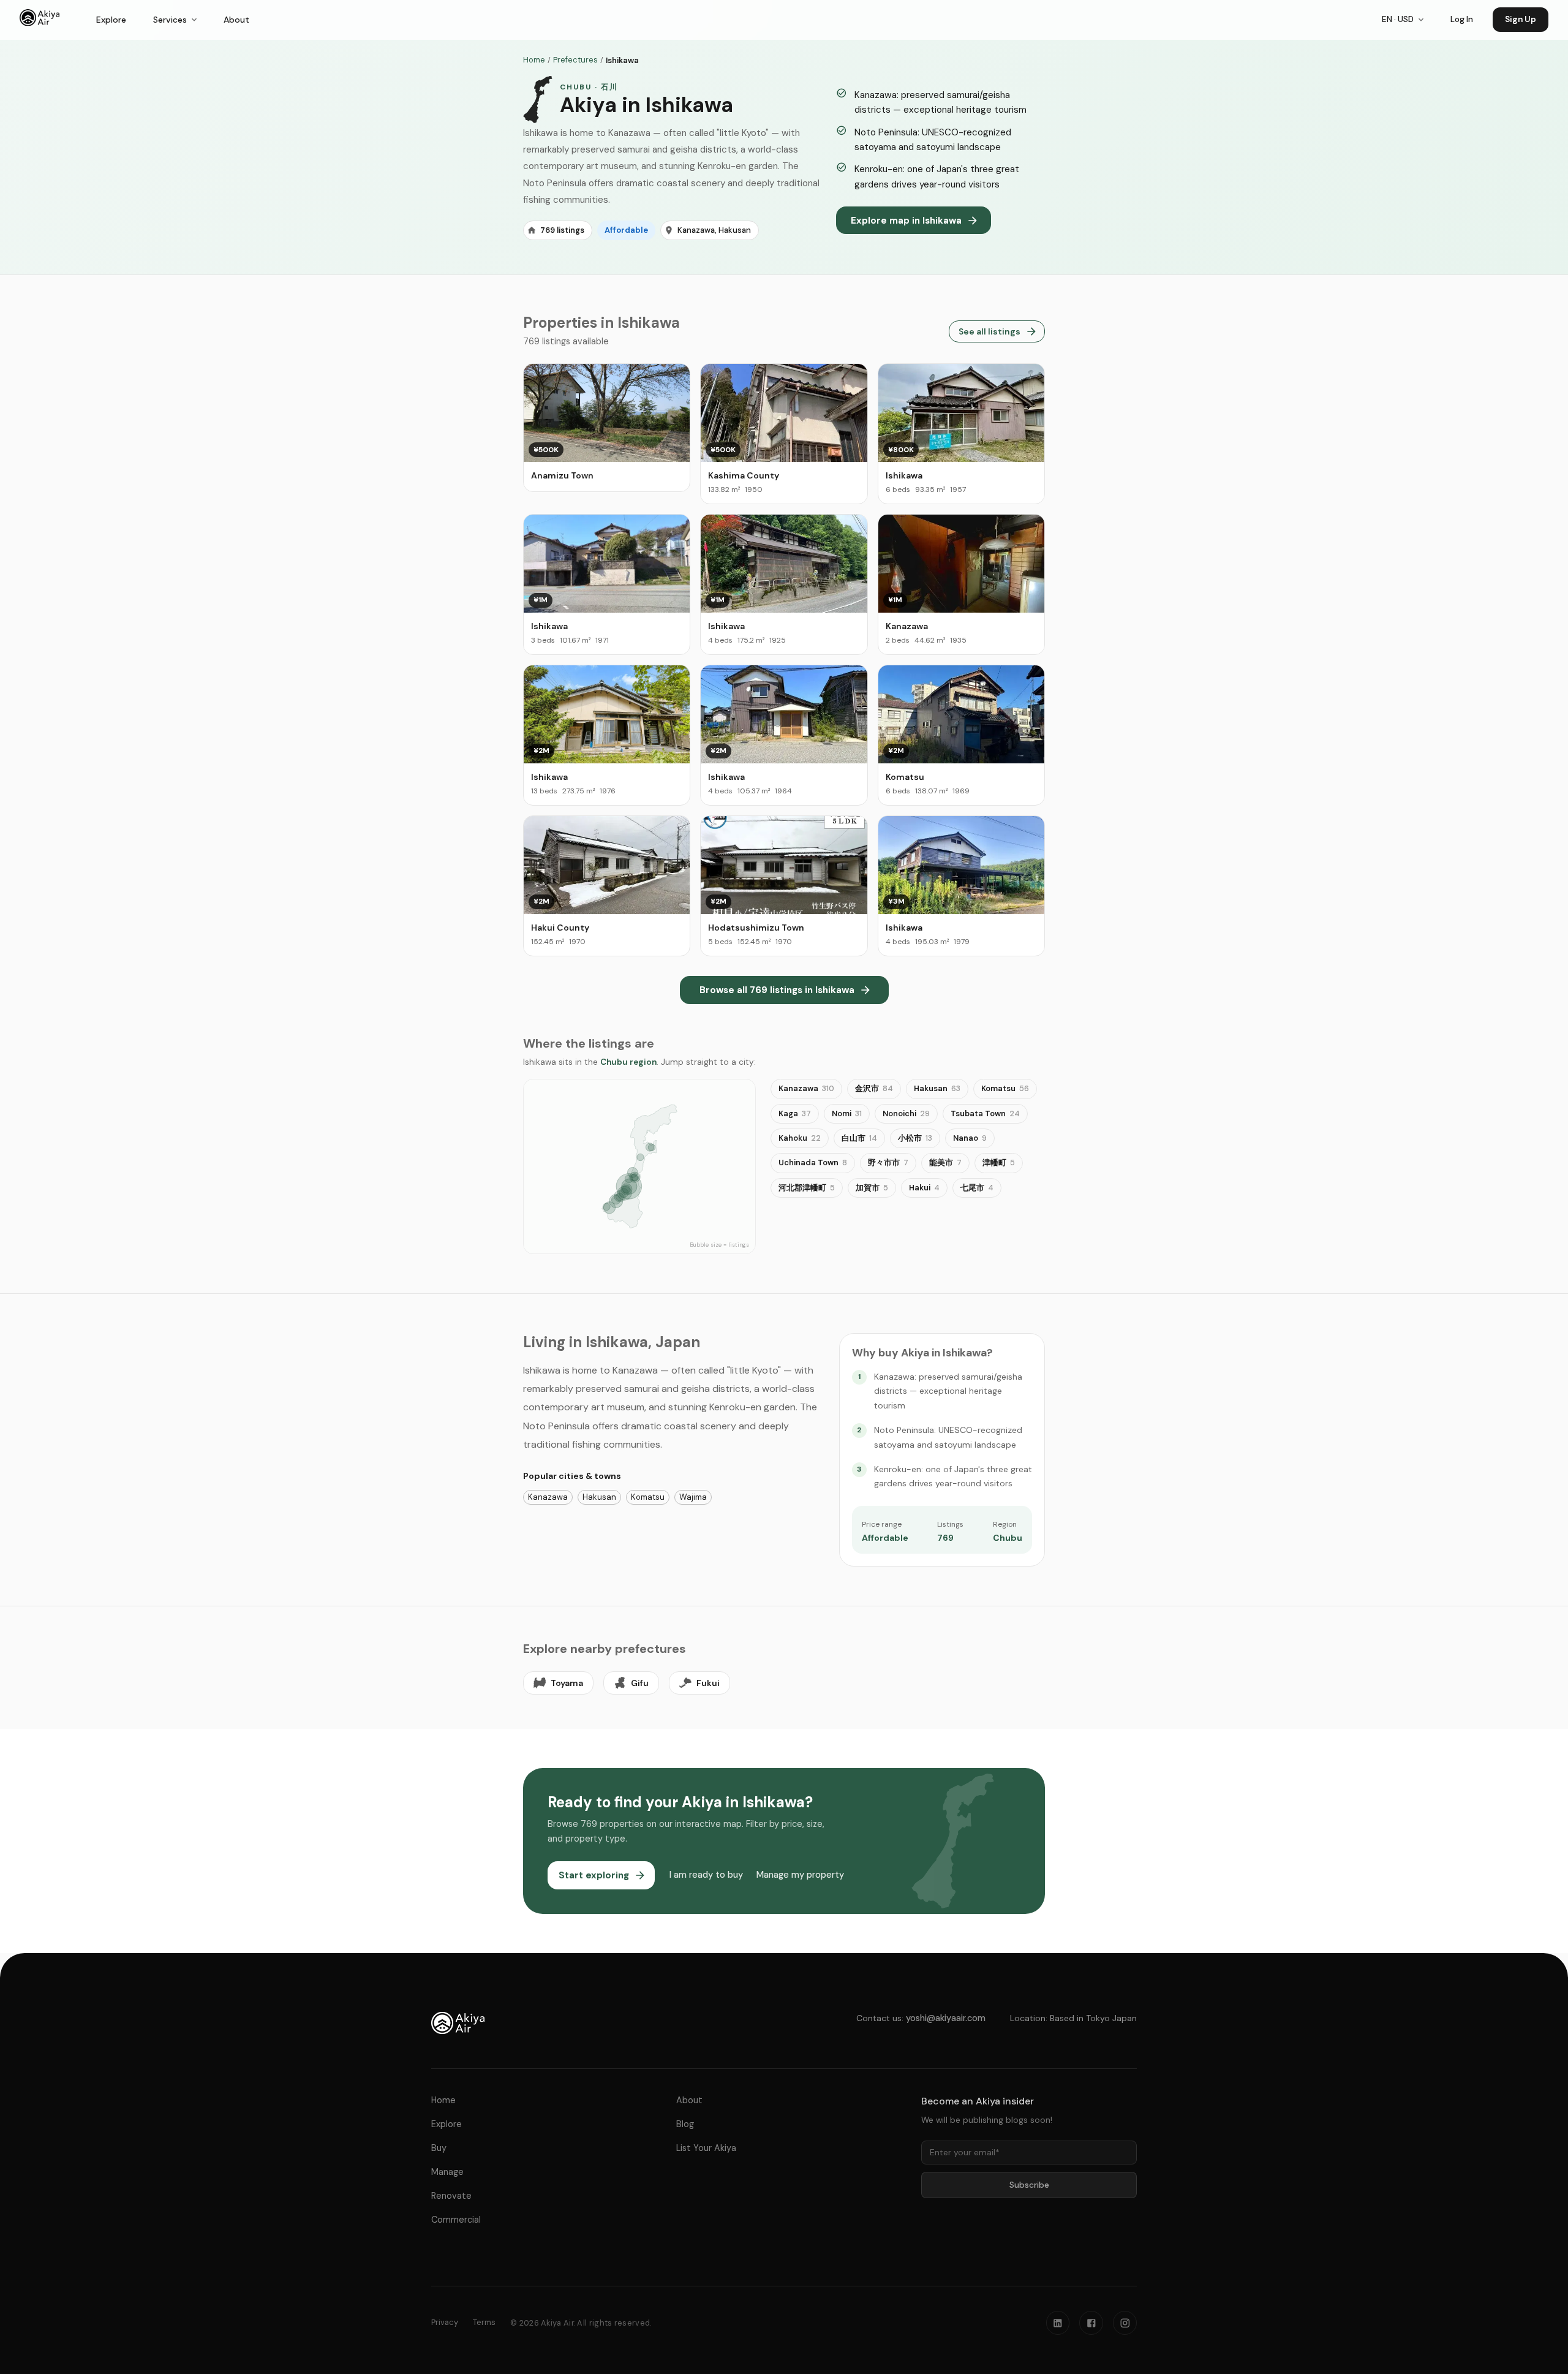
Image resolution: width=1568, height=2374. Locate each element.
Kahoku (800, 1138)
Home (534, 60)
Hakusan (937, 1088)
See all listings (989, 331)
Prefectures (575, 60)
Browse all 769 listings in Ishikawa (777, 990)
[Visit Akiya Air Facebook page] (1091, 2323)
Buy (439, 2148)
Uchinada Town (813, 1162)
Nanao (970, 1138)
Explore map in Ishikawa (906, 221)
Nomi (847, 1113)
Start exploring (594, 1875)
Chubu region (628, 1062)
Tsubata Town (985, 1113)
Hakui (924, 1188)
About (236, 20)
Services (170, 20)
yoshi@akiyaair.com (946, 2018)
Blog (685, 2124)
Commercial (456, 2220)
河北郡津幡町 (807, 1188)
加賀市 (872, 1188)
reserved (632, 2323)
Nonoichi (906, 1113)
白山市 (859, 1138)
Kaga (795, 1113)
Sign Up (1521, 19)
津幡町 (999, 1162)
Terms (484, 2322)
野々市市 (888, 1162)
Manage (447, 2172)
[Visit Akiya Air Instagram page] (1125, 2323)
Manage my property (799, 1875)
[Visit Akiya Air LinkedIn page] (1058, 2323)
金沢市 (874, 1088)
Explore (111, 20)
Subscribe (1029, 2185)
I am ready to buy (706, 1875)
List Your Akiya (706, 2148)
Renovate (451, 2196)
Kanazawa (806, 1088)
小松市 (915, 1138)
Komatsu (1005, 1088)
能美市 (945, 1162)
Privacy (445, 2322)
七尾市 (977, 1188)
